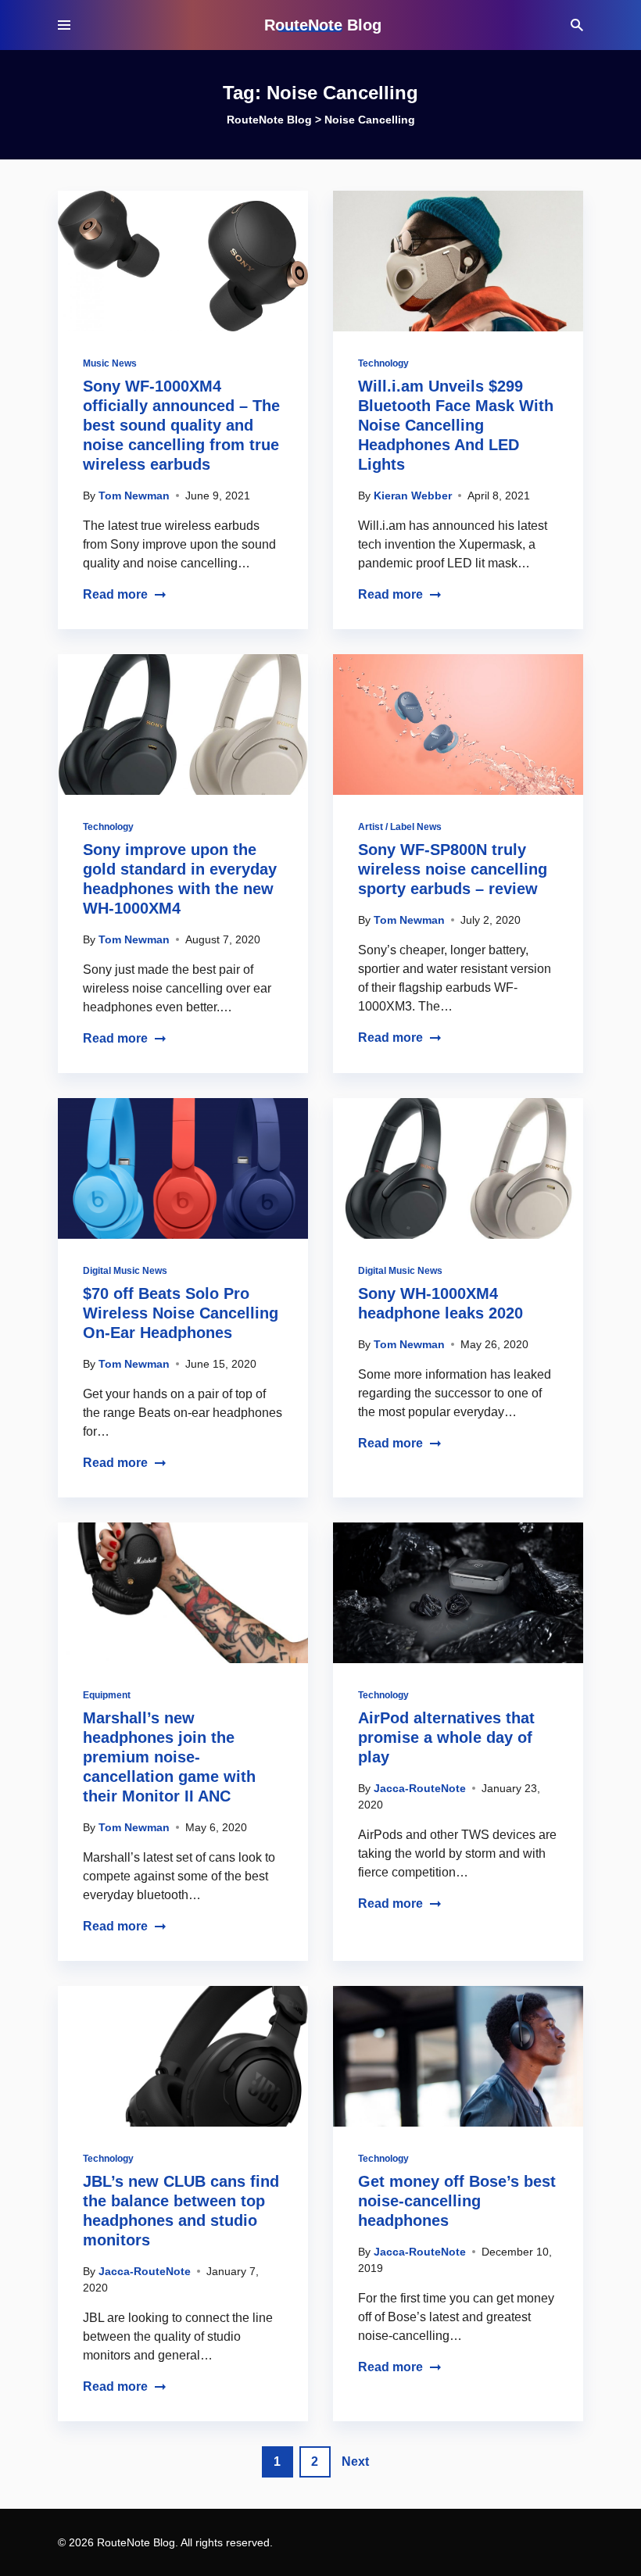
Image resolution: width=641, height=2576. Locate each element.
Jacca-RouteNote (420, 1788)
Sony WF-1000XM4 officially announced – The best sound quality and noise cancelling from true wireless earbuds (181, 425)
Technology (383, 363)
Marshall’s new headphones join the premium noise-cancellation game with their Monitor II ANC (169, 1757)
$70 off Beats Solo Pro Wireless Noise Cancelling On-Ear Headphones (181, 1313)
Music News (110, 363)
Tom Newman (134, 496)
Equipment (107, 1695)
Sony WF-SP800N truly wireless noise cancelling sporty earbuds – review (453, 869)
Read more (115, 594)
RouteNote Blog (323, 25)
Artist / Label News (400, 827)
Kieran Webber (413, 496)
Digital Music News (125, 1271)
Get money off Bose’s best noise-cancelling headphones (457, 2201)
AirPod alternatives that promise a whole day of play (446, 1737)
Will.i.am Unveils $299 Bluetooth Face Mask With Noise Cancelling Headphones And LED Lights (456, 425)
